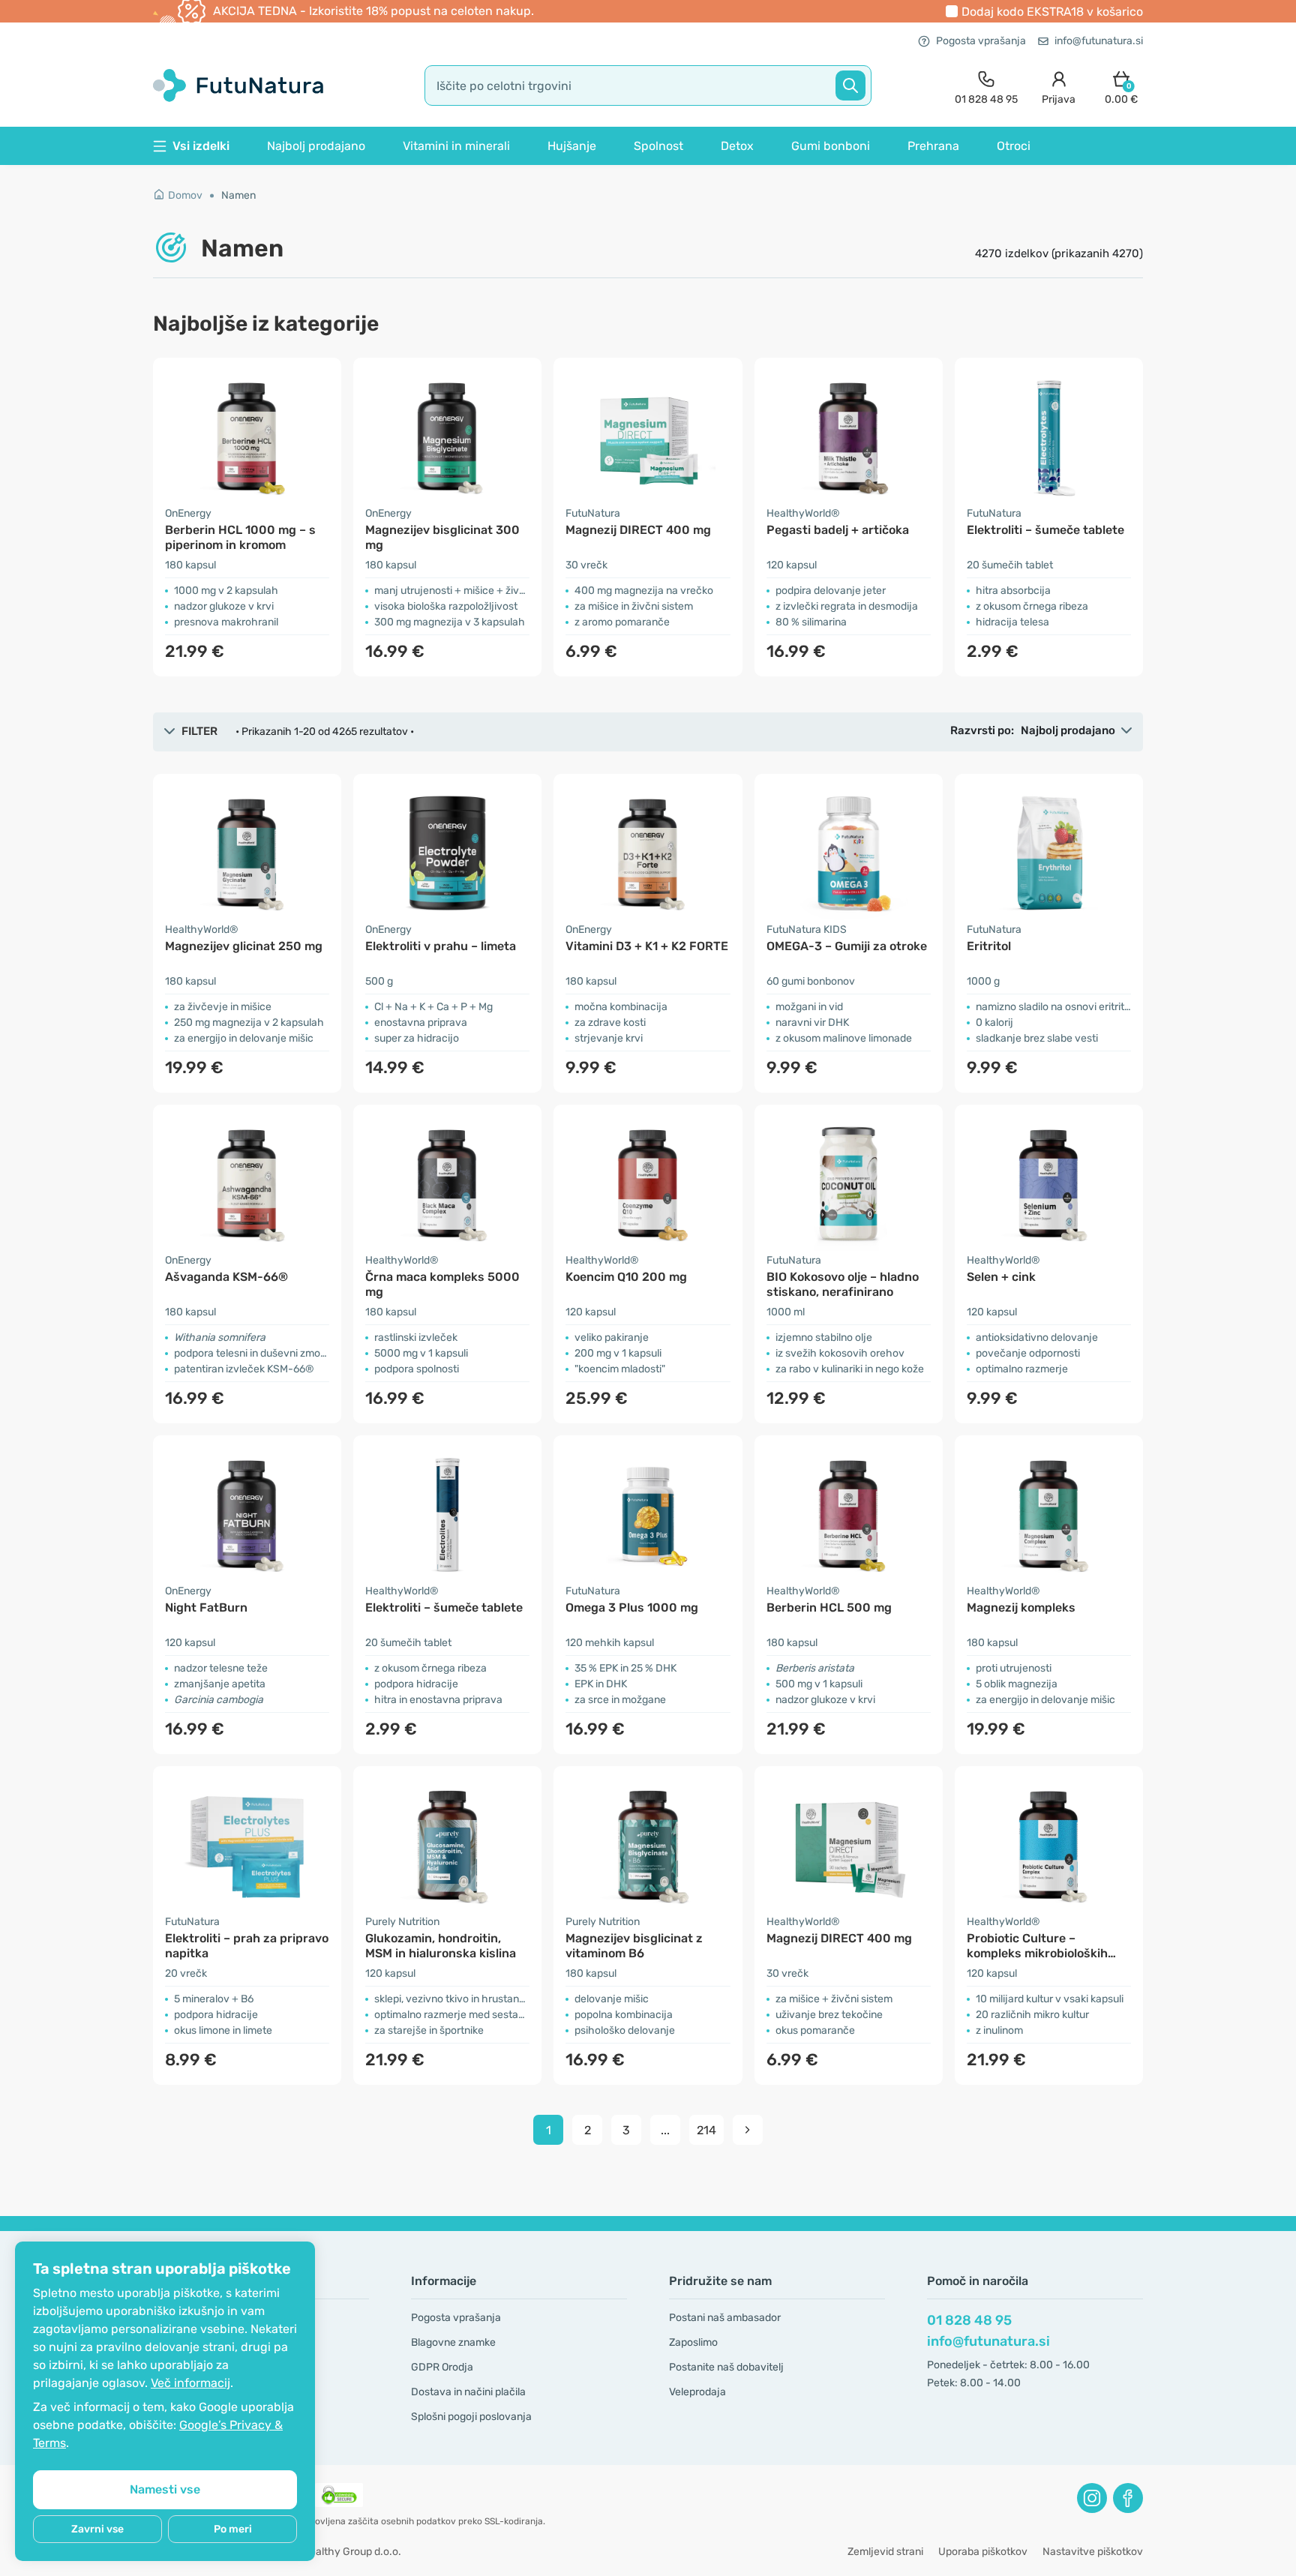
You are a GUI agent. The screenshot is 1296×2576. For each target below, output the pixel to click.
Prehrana (933, 146)
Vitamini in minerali (456, 146)
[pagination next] (748, 2130)
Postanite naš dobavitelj (726, 2367)
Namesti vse (165, 2489)
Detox (737, 146)
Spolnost (658, 146)
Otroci (1014, 146)
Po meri (233, 2529)
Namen (238, 195)
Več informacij (190, 2383)
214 (706, 2130)
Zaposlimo (693, 2342)
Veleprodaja (697, 2392)
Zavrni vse (97, 2529)
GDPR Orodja (442, 2367)
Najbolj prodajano (316, 146)
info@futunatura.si (1099, 41)
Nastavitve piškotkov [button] (1093, 2552)
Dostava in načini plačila (468, 2392)
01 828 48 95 (969, 2320)
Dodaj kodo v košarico (1052, 12)
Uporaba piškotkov (983, 2552)
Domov (185, 195)
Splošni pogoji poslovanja (471, 2417)
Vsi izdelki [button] (201, 146)
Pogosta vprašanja (981, 41)
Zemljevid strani (885, 2552)
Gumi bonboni (831, 146)
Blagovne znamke (453, 2342)
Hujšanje (572, 146)
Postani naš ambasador (725, 2318)
